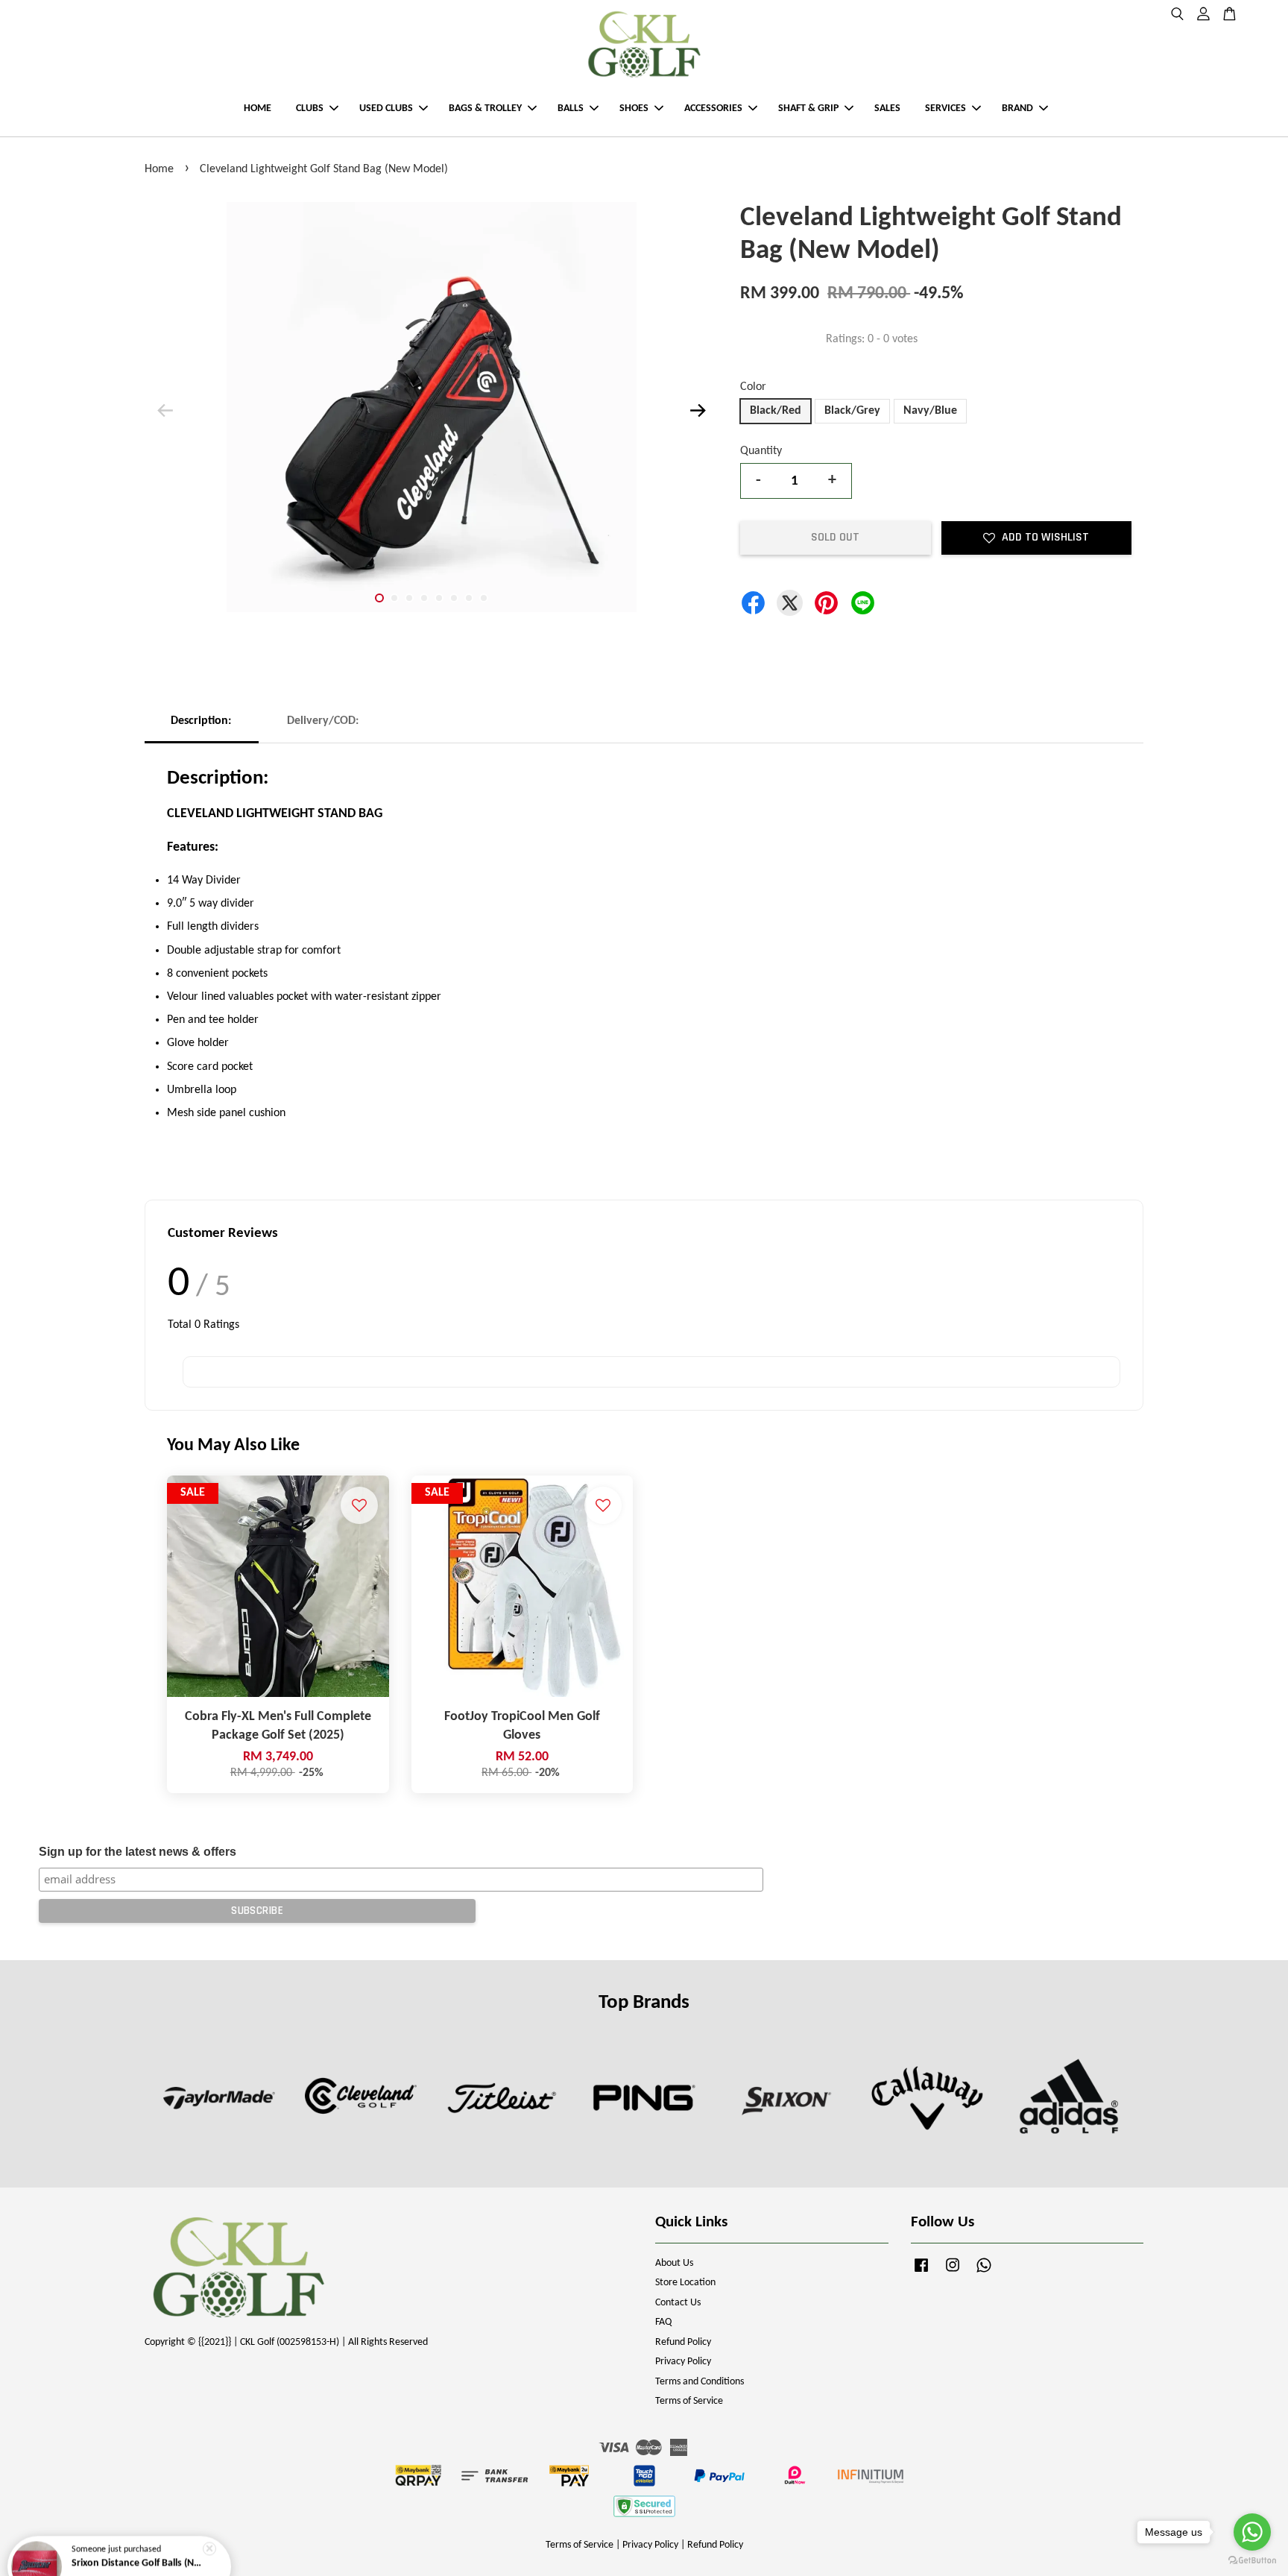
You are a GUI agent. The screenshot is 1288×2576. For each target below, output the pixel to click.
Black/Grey (852, 411)
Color (753, 387)
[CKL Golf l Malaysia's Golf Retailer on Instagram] (953, 2273)
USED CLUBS (386, 108)
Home (159, 169)
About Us (674, 2263)
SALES (887, 108)
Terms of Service (689, 2401)
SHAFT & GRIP (808, 108)
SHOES (634, 108)
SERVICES (946, 108)
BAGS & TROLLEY (485, 108)
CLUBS (310, 108)
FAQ (663, 2322)
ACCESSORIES (713, 108)
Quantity (761, 451)
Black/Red (776, 411)
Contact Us (678, 2303)
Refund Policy (683, 2342)
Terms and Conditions (700, 2382)
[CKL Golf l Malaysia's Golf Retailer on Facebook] (921, 2273)
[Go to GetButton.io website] (1252, 2561)
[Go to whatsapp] (1252, 2532)
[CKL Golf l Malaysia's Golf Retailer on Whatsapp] (984, 2273)
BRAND (1017, 108)
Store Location (685, 2283)
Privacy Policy (683, 2362)
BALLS (571, 108)
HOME (258, 108)
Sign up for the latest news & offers (138, 1852)
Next (698, 411)
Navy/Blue (930, 411)
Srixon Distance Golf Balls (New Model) (137, 2535)
